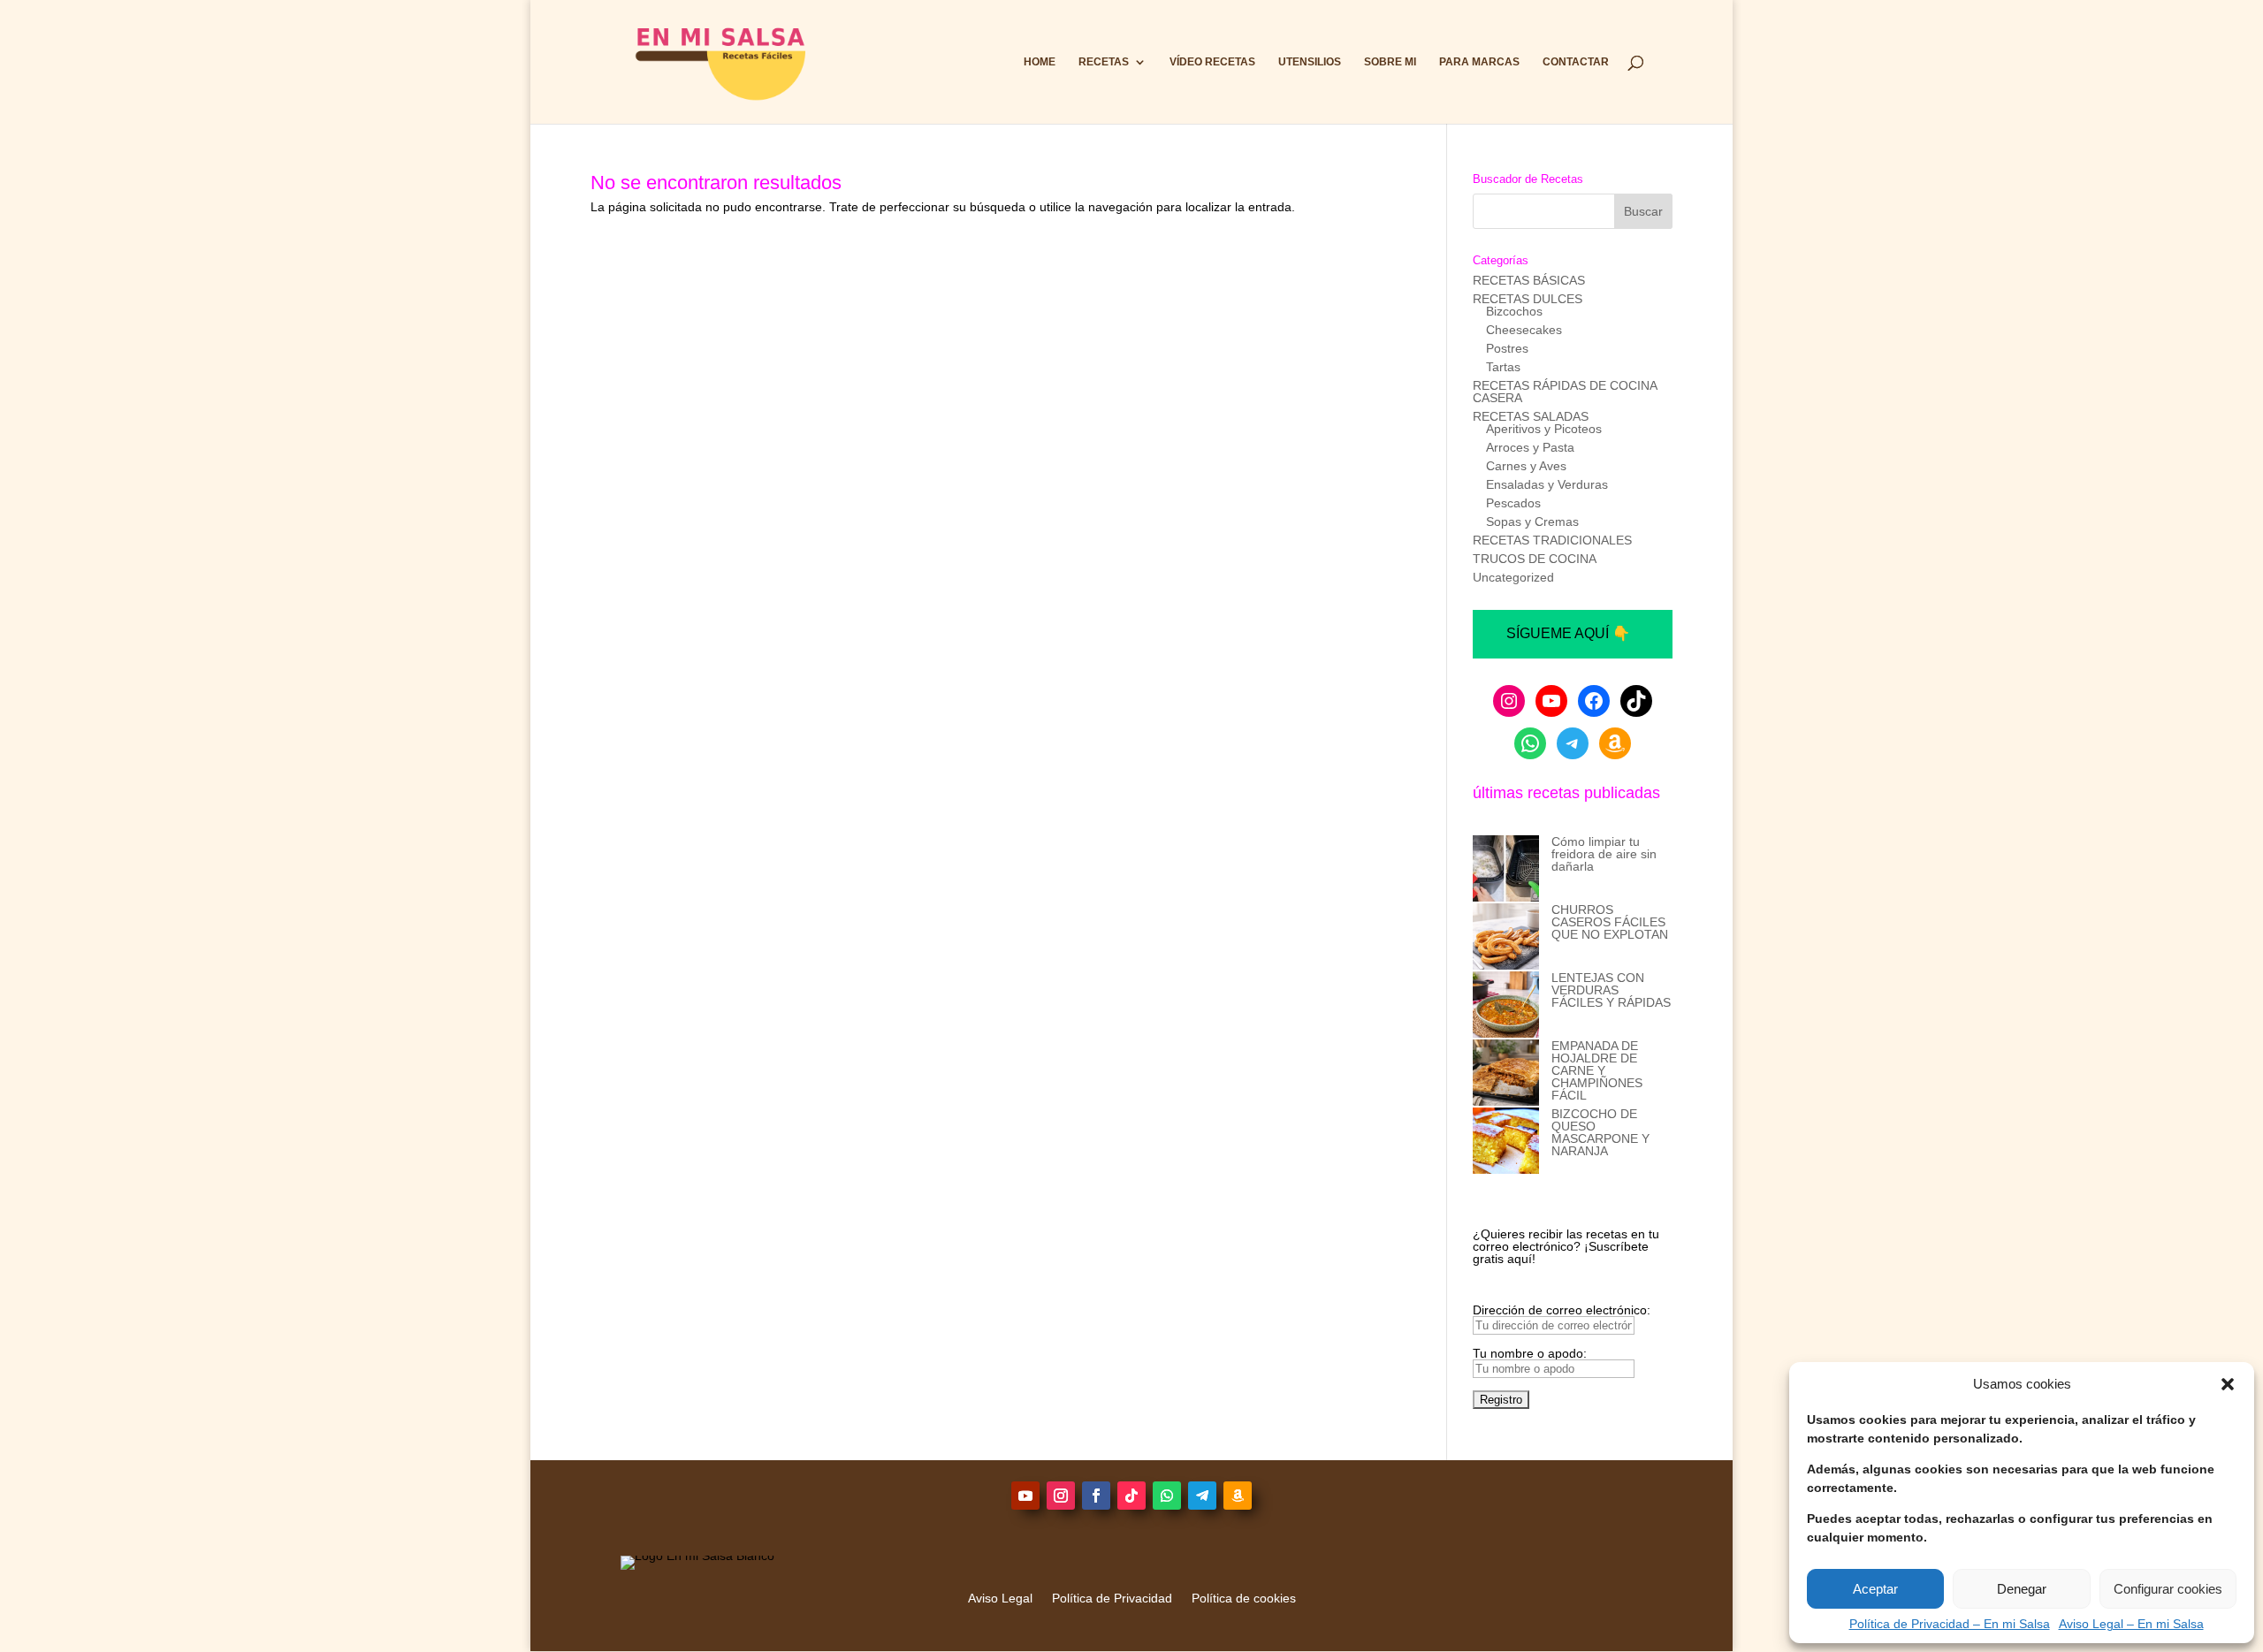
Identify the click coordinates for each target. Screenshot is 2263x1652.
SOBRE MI (1390, 62)
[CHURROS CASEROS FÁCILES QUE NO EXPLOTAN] (1506, 937)
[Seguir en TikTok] (1131, 1496)
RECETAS (1104, 62)
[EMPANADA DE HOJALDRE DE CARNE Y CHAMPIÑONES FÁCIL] (1506, 1073)
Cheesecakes (1524, 330)
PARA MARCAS (1479, 62)
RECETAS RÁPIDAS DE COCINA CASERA (1565, 392)
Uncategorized (1513, 577)
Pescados (1513, 503)
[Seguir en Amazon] (1238, 1496)
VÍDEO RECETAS (1212, 62)
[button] (2228, 1384)
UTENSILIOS (1310, 62)
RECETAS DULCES (1528, 299)
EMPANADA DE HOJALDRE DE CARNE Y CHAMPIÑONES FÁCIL (1597, 1070)
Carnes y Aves (1526, 466)
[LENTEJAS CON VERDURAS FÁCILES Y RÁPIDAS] (1506, 1005)
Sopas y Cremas (1532, 521)
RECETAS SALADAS (1531, 416)
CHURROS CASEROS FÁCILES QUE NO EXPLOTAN (1610, 922)
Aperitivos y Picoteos (1544, 429)
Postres (1507, 348)
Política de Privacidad (1112, 1599)
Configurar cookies (2168, 1589)
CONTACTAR (1576, 62)
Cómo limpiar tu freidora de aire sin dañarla (1604, 854)
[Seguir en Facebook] (1096, 1496)
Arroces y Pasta (1530, 447)
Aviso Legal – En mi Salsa (2131, 1624)
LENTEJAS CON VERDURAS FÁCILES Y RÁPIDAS (1611, 990)
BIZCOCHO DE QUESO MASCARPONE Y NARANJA (1600, 1132)
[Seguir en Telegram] (1202, 1496)
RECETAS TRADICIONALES (1552, 540)
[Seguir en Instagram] (1061, 1496)
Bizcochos (1514, 311)
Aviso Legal (1000, 1599)
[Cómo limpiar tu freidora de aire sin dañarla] (1506, 869)
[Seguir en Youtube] (1025, 1496)
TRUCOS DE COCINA (1535, 559)
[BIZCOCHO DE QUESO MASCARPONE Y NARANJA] (1506, 1142)
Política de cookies (1244, 1599)
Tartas (1503, 367)
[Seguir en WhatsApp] (1167, 1496)
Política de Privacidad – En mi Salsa (1950, 1624)
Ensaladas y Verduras (1547, 484)
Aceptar (1875, 1589)
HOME (1040, 62)
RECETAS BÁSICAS (1529, 280)
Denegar (2022, 1589)
